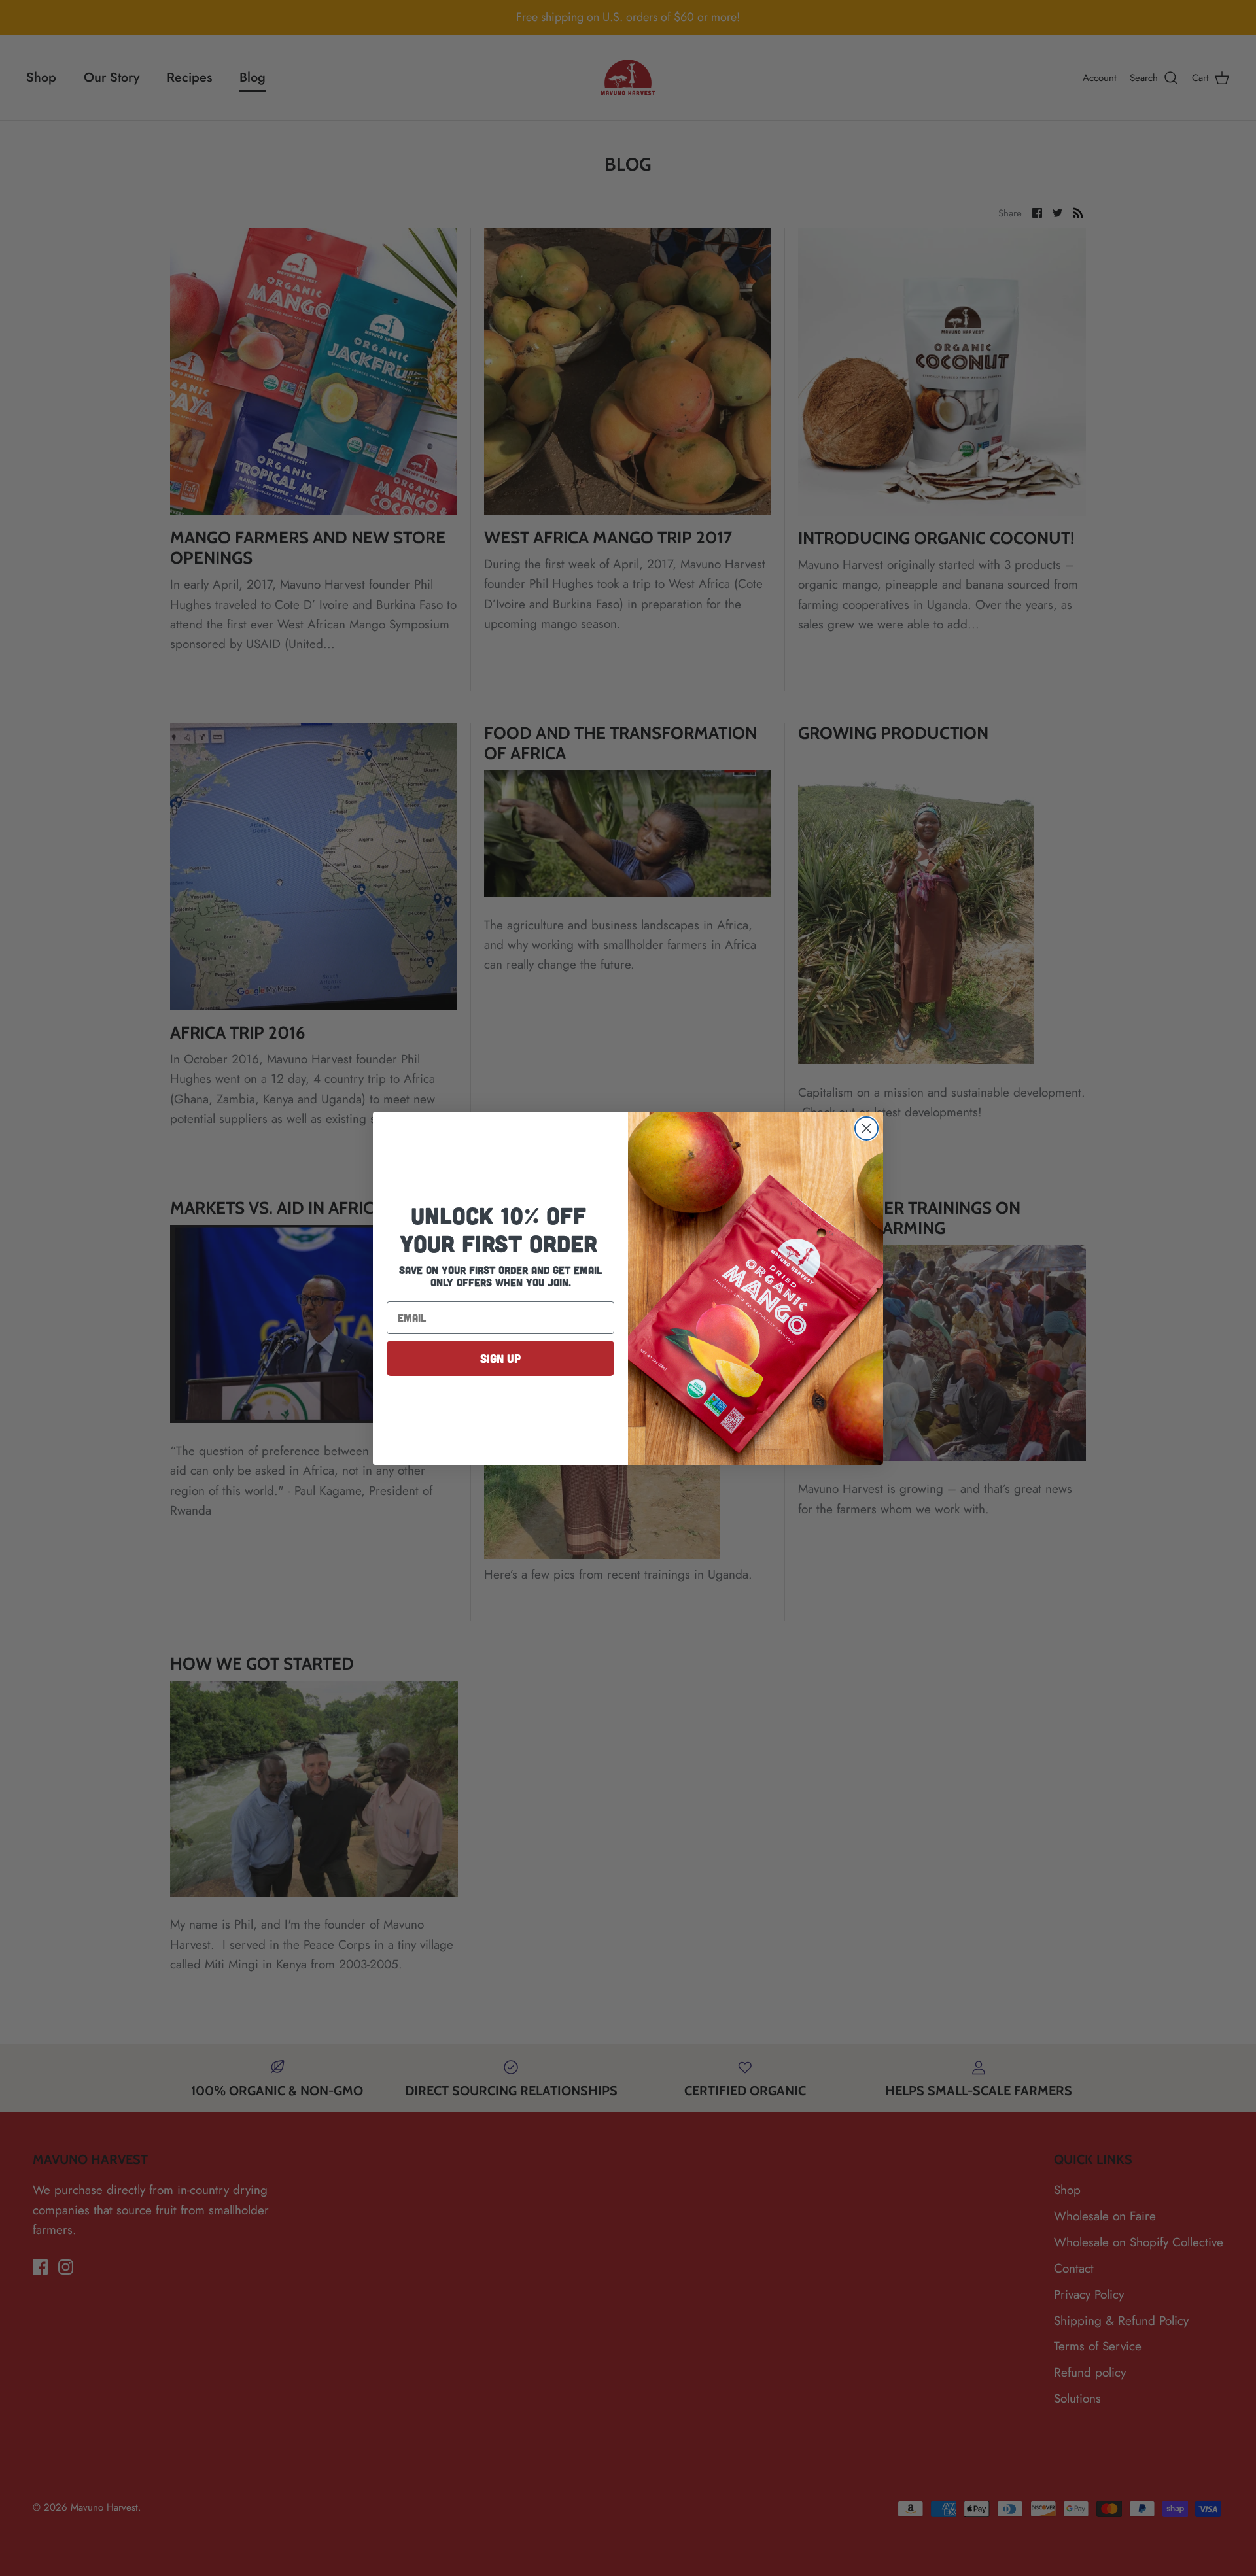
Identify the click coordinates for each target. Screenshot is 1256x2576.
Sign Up (500, 1358)
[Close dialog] (866, 1128)
